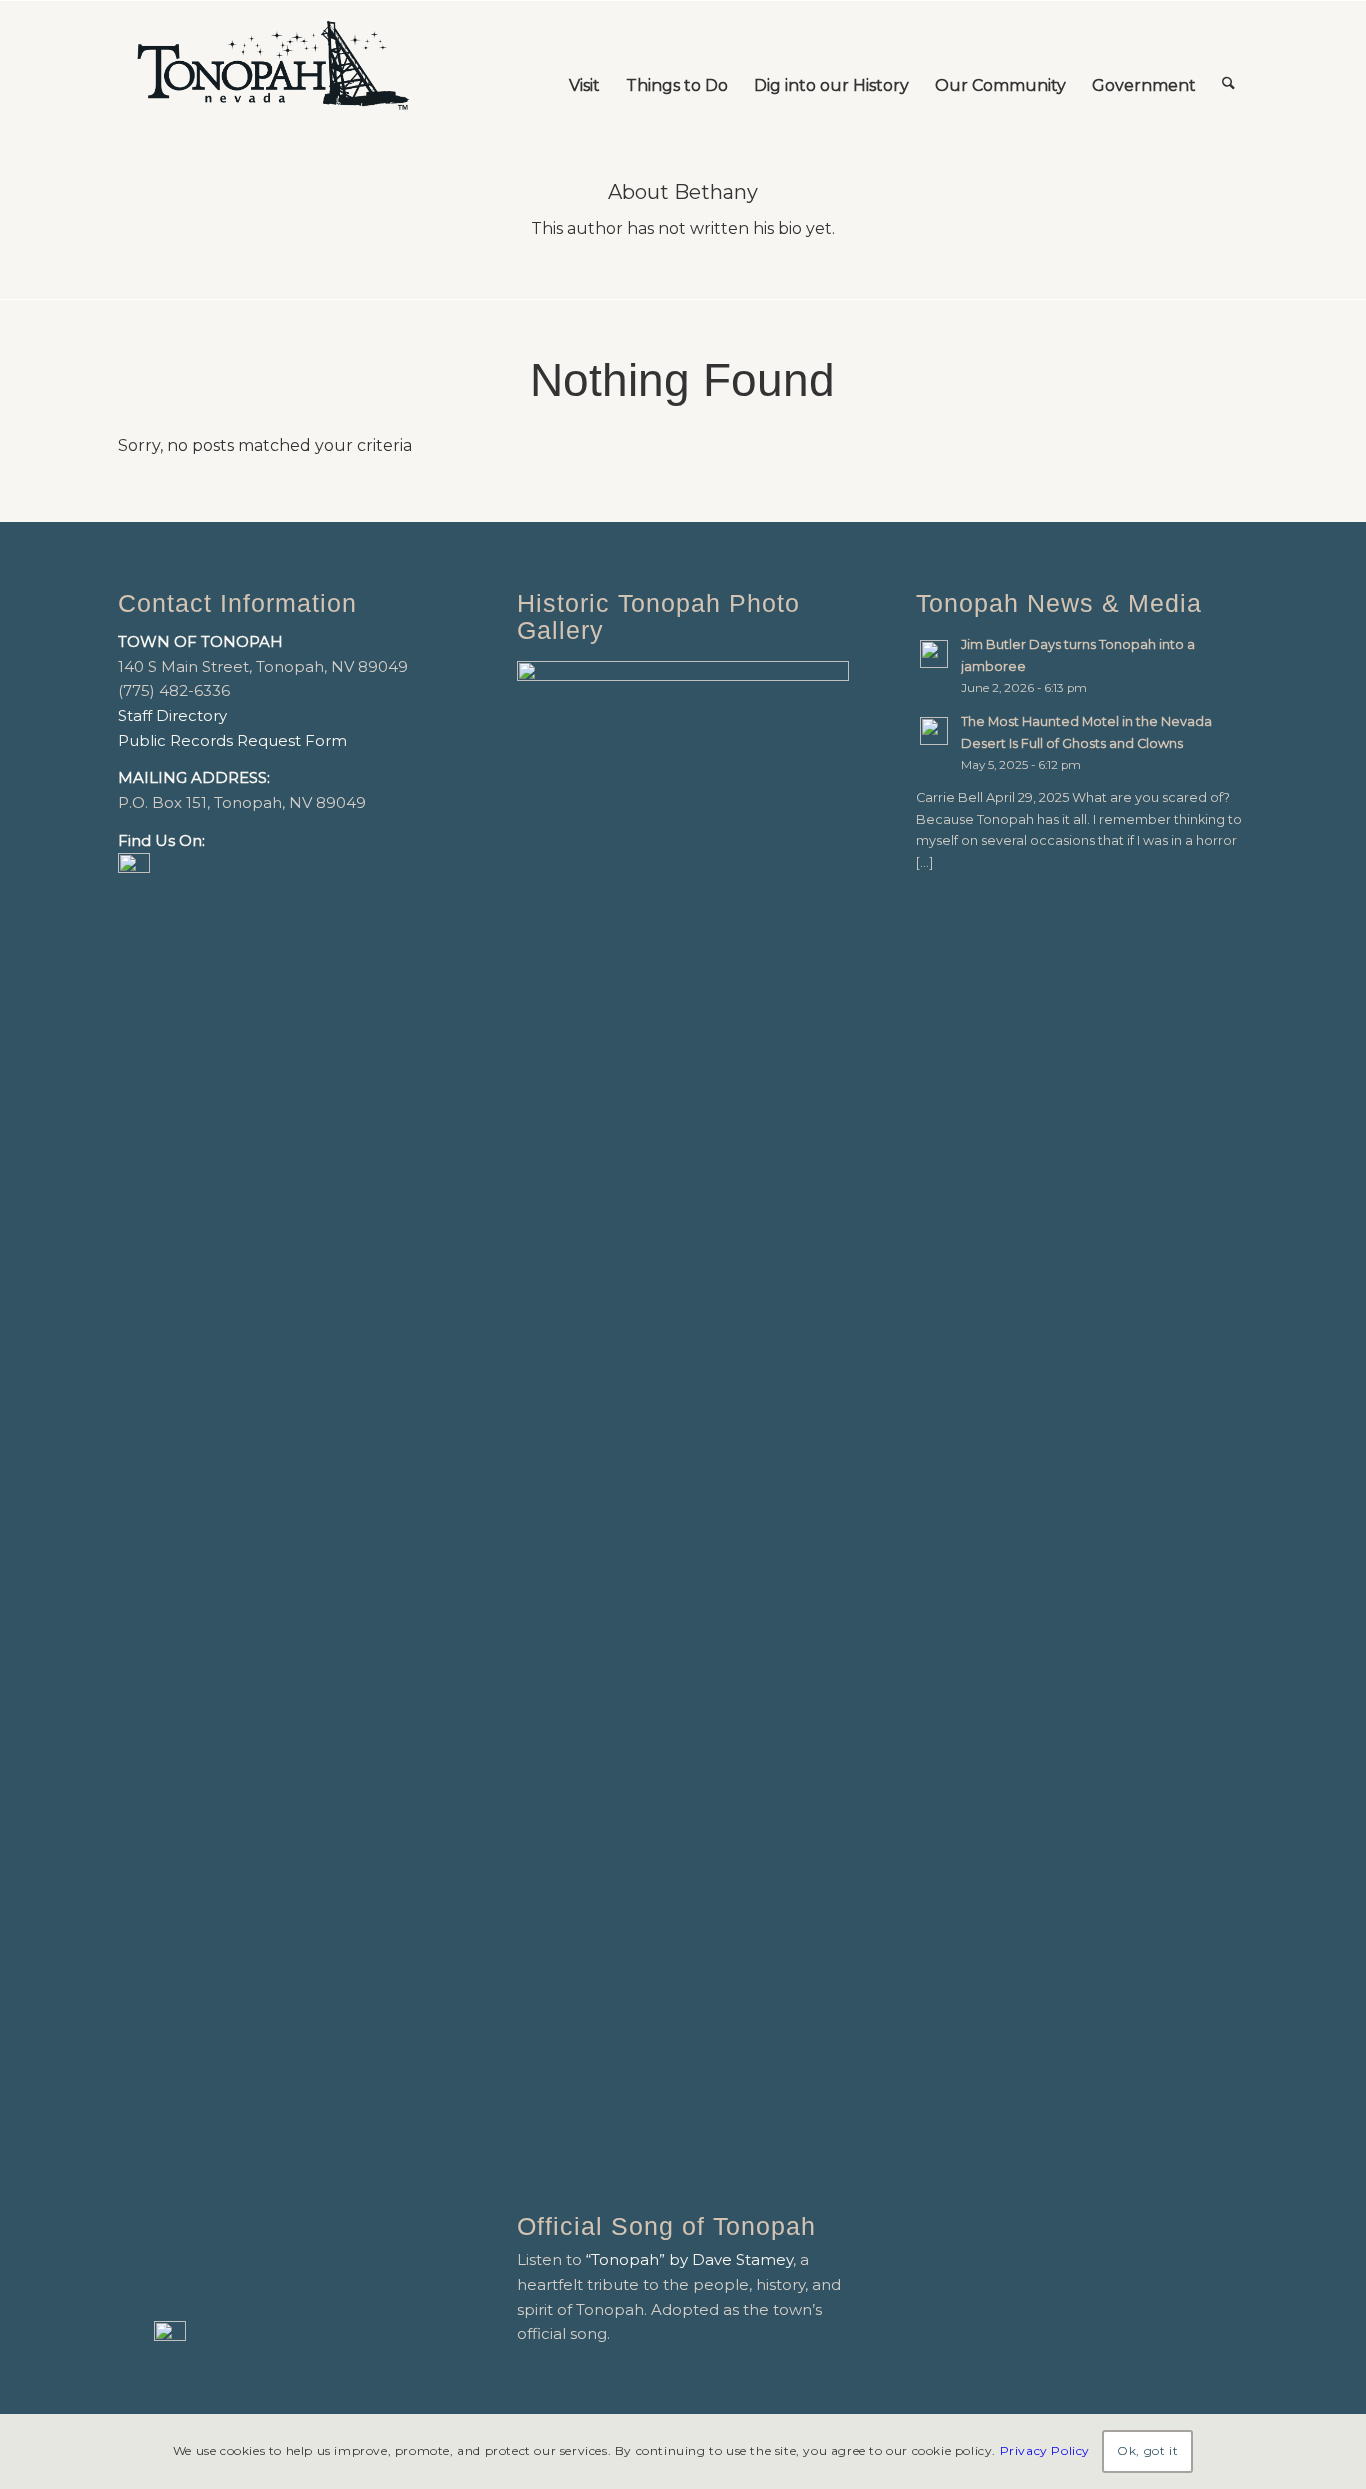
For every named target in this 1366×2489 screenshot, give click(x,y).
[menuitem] (584, 66)
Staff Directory (172, 715)
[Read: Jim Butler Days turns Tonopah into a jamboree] (934, 654)
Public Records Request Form (232, 740)
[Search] (1228, 66)
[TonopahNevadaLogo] (272, 66)
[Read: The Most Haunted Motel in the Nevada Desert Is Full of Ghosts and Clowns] (934, 731)
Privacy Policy (1045, 2450)
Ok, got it (1147, 2450)
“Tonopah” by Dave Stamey (689, 2259)
